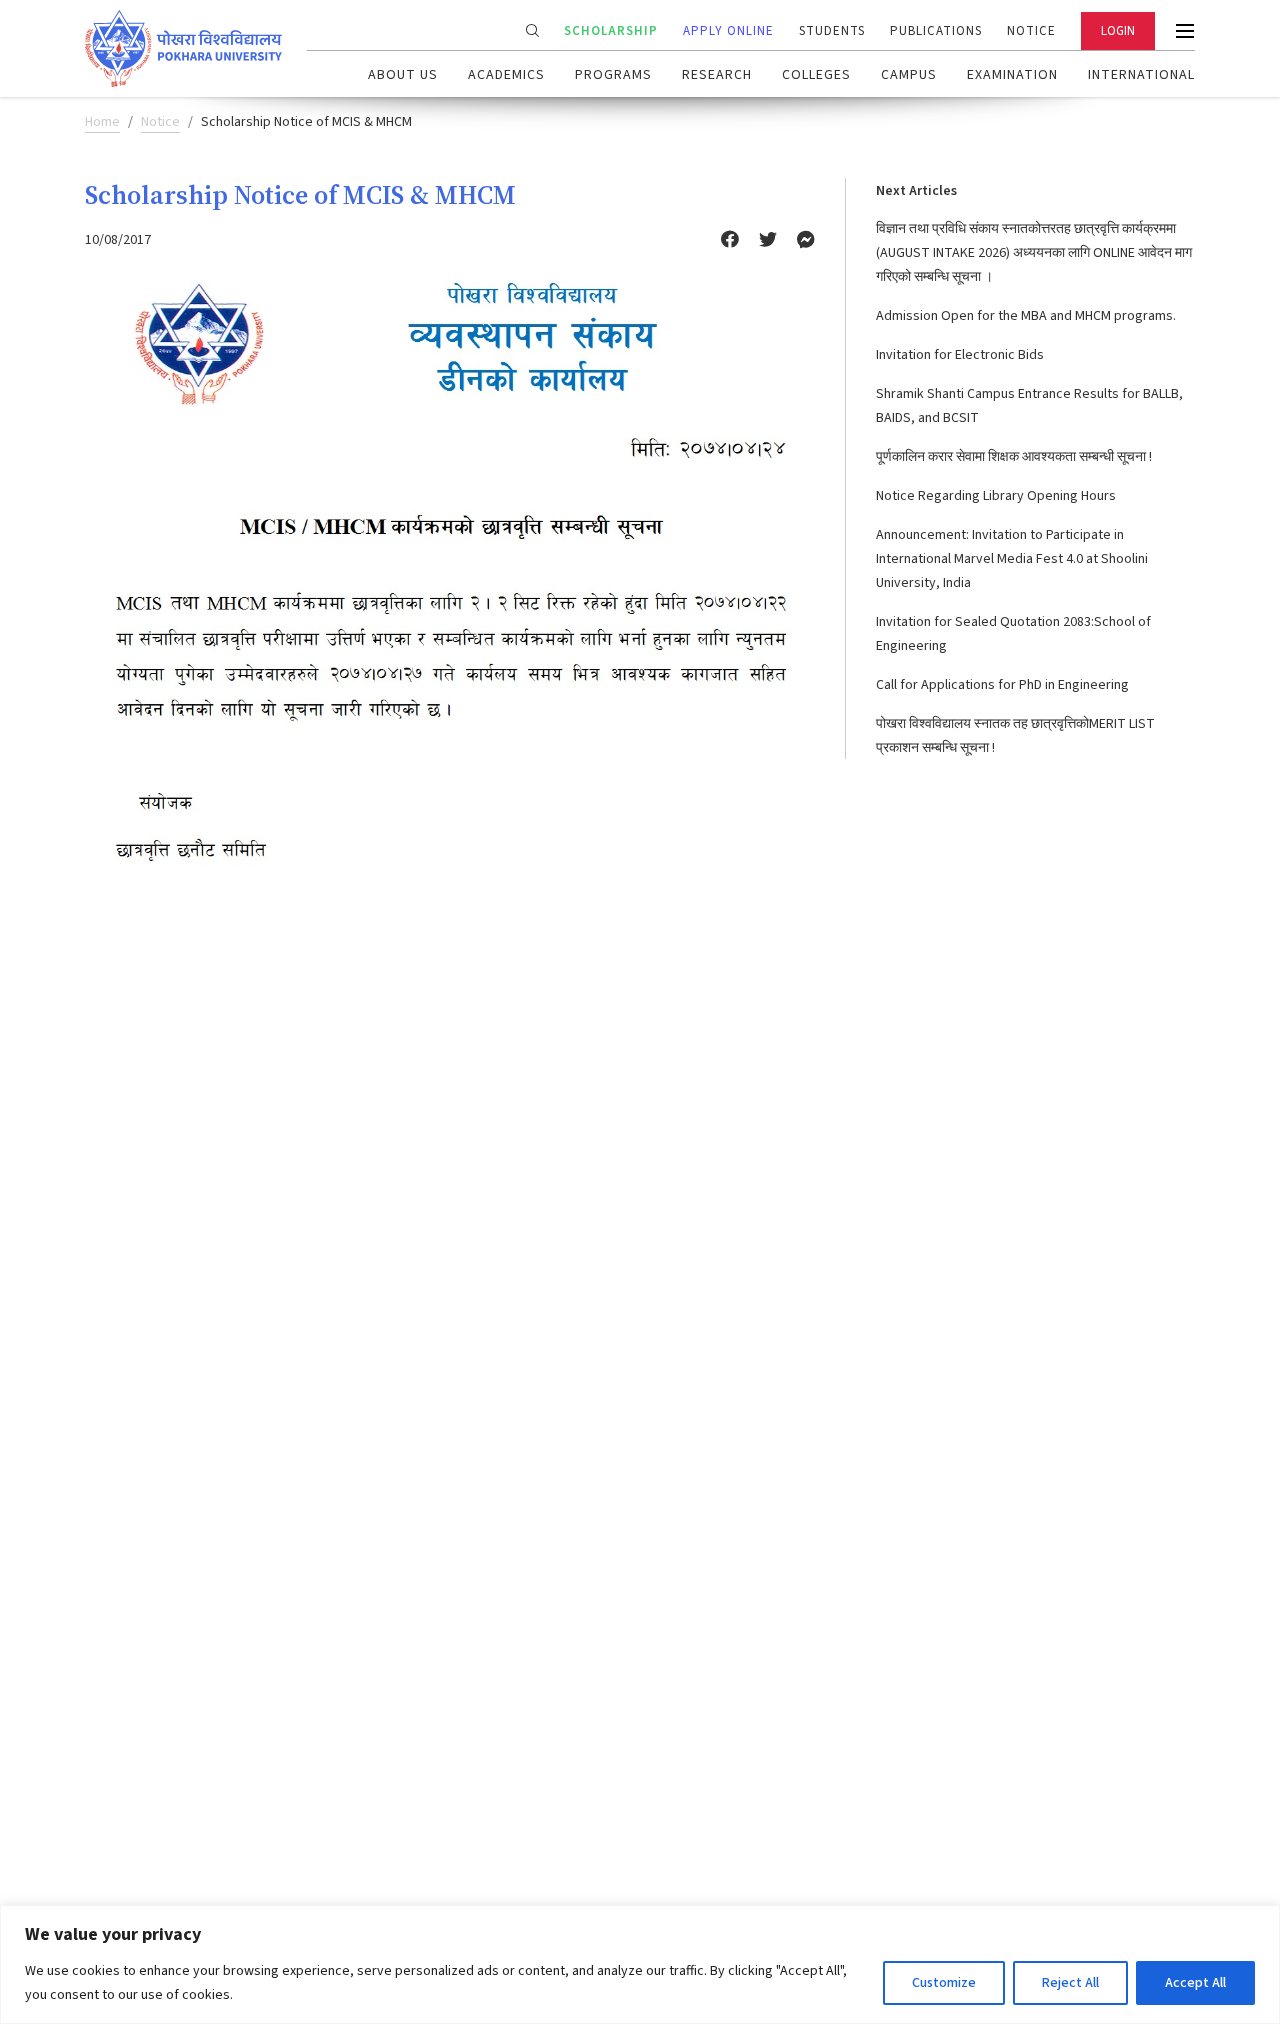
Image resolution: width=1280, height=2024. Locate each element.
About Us (403, 75)
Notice (1031, 31)
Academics (506, 75)
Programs (613, 75)
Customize (944, 1983)
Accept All (1195, 1983)
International (1141, 75)
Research (717, 75)
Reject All (1070, 1983)
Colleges (816, 75)
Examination (1012, 75)
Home (102, 122)
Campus (909, 75)
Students (832, 31)
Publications (936, 31)
